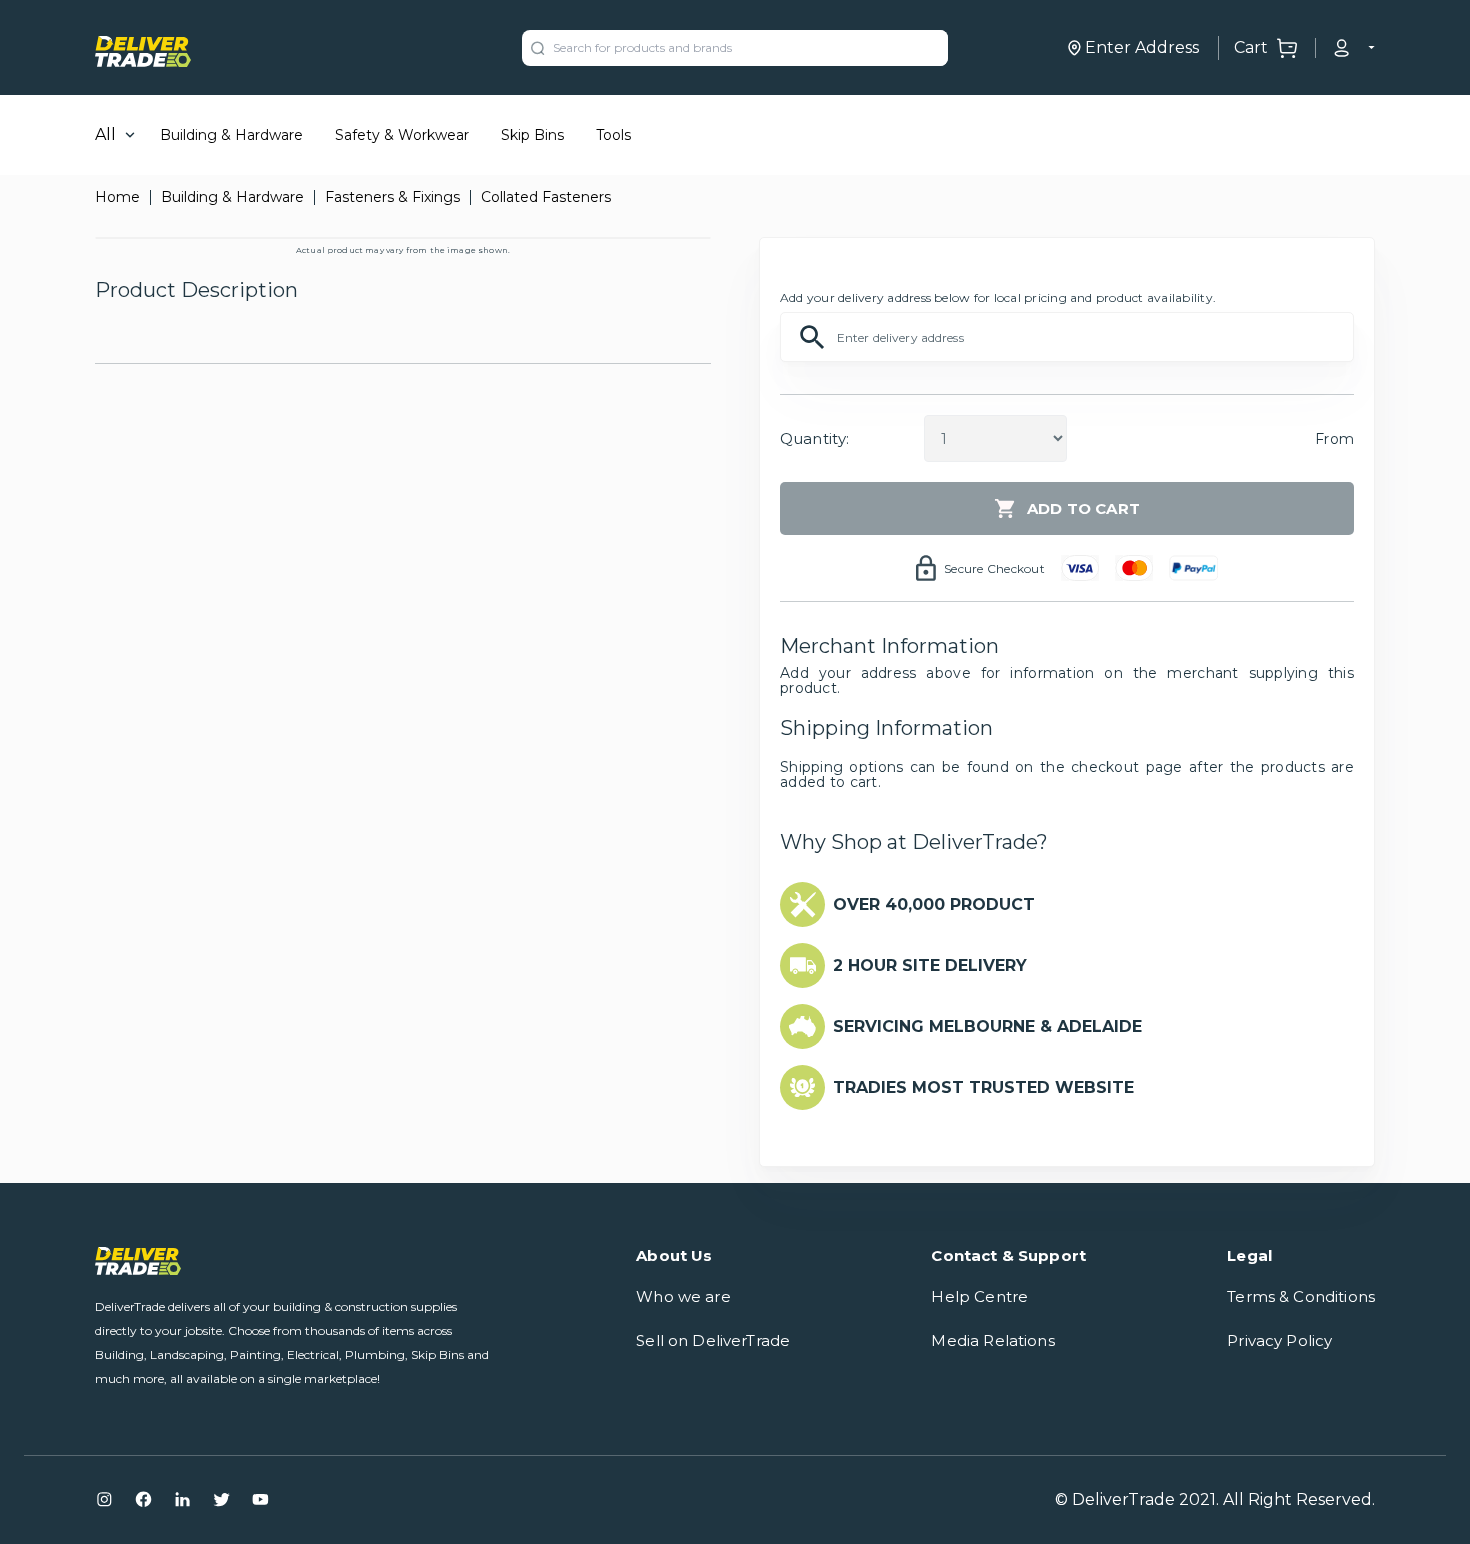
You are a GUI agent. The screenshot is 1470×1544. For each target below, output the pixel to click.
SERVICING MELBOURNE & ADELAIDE (987, 1026)
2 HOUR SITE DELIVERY (930, 965)
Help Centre (979, 1296)
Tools (613, 135)
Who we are (683, 1296)
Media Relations (992, 1340)
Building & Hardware (231, 135)
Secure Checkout (994, 568)
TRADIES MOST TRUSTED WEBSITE (983, 1087)
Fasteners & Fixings (392, 197)
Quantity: (814, 438)
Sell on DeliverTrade (713, 1340)
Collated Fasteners (546, 197)
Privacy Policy (1279, 1340)
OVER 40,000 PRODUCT (934, 904)
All (105, 134)
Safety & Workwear (402, 135)
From (1334, 439)
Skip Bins (532, 135)
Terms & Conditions (1301, 1296)
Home (117, 197)
